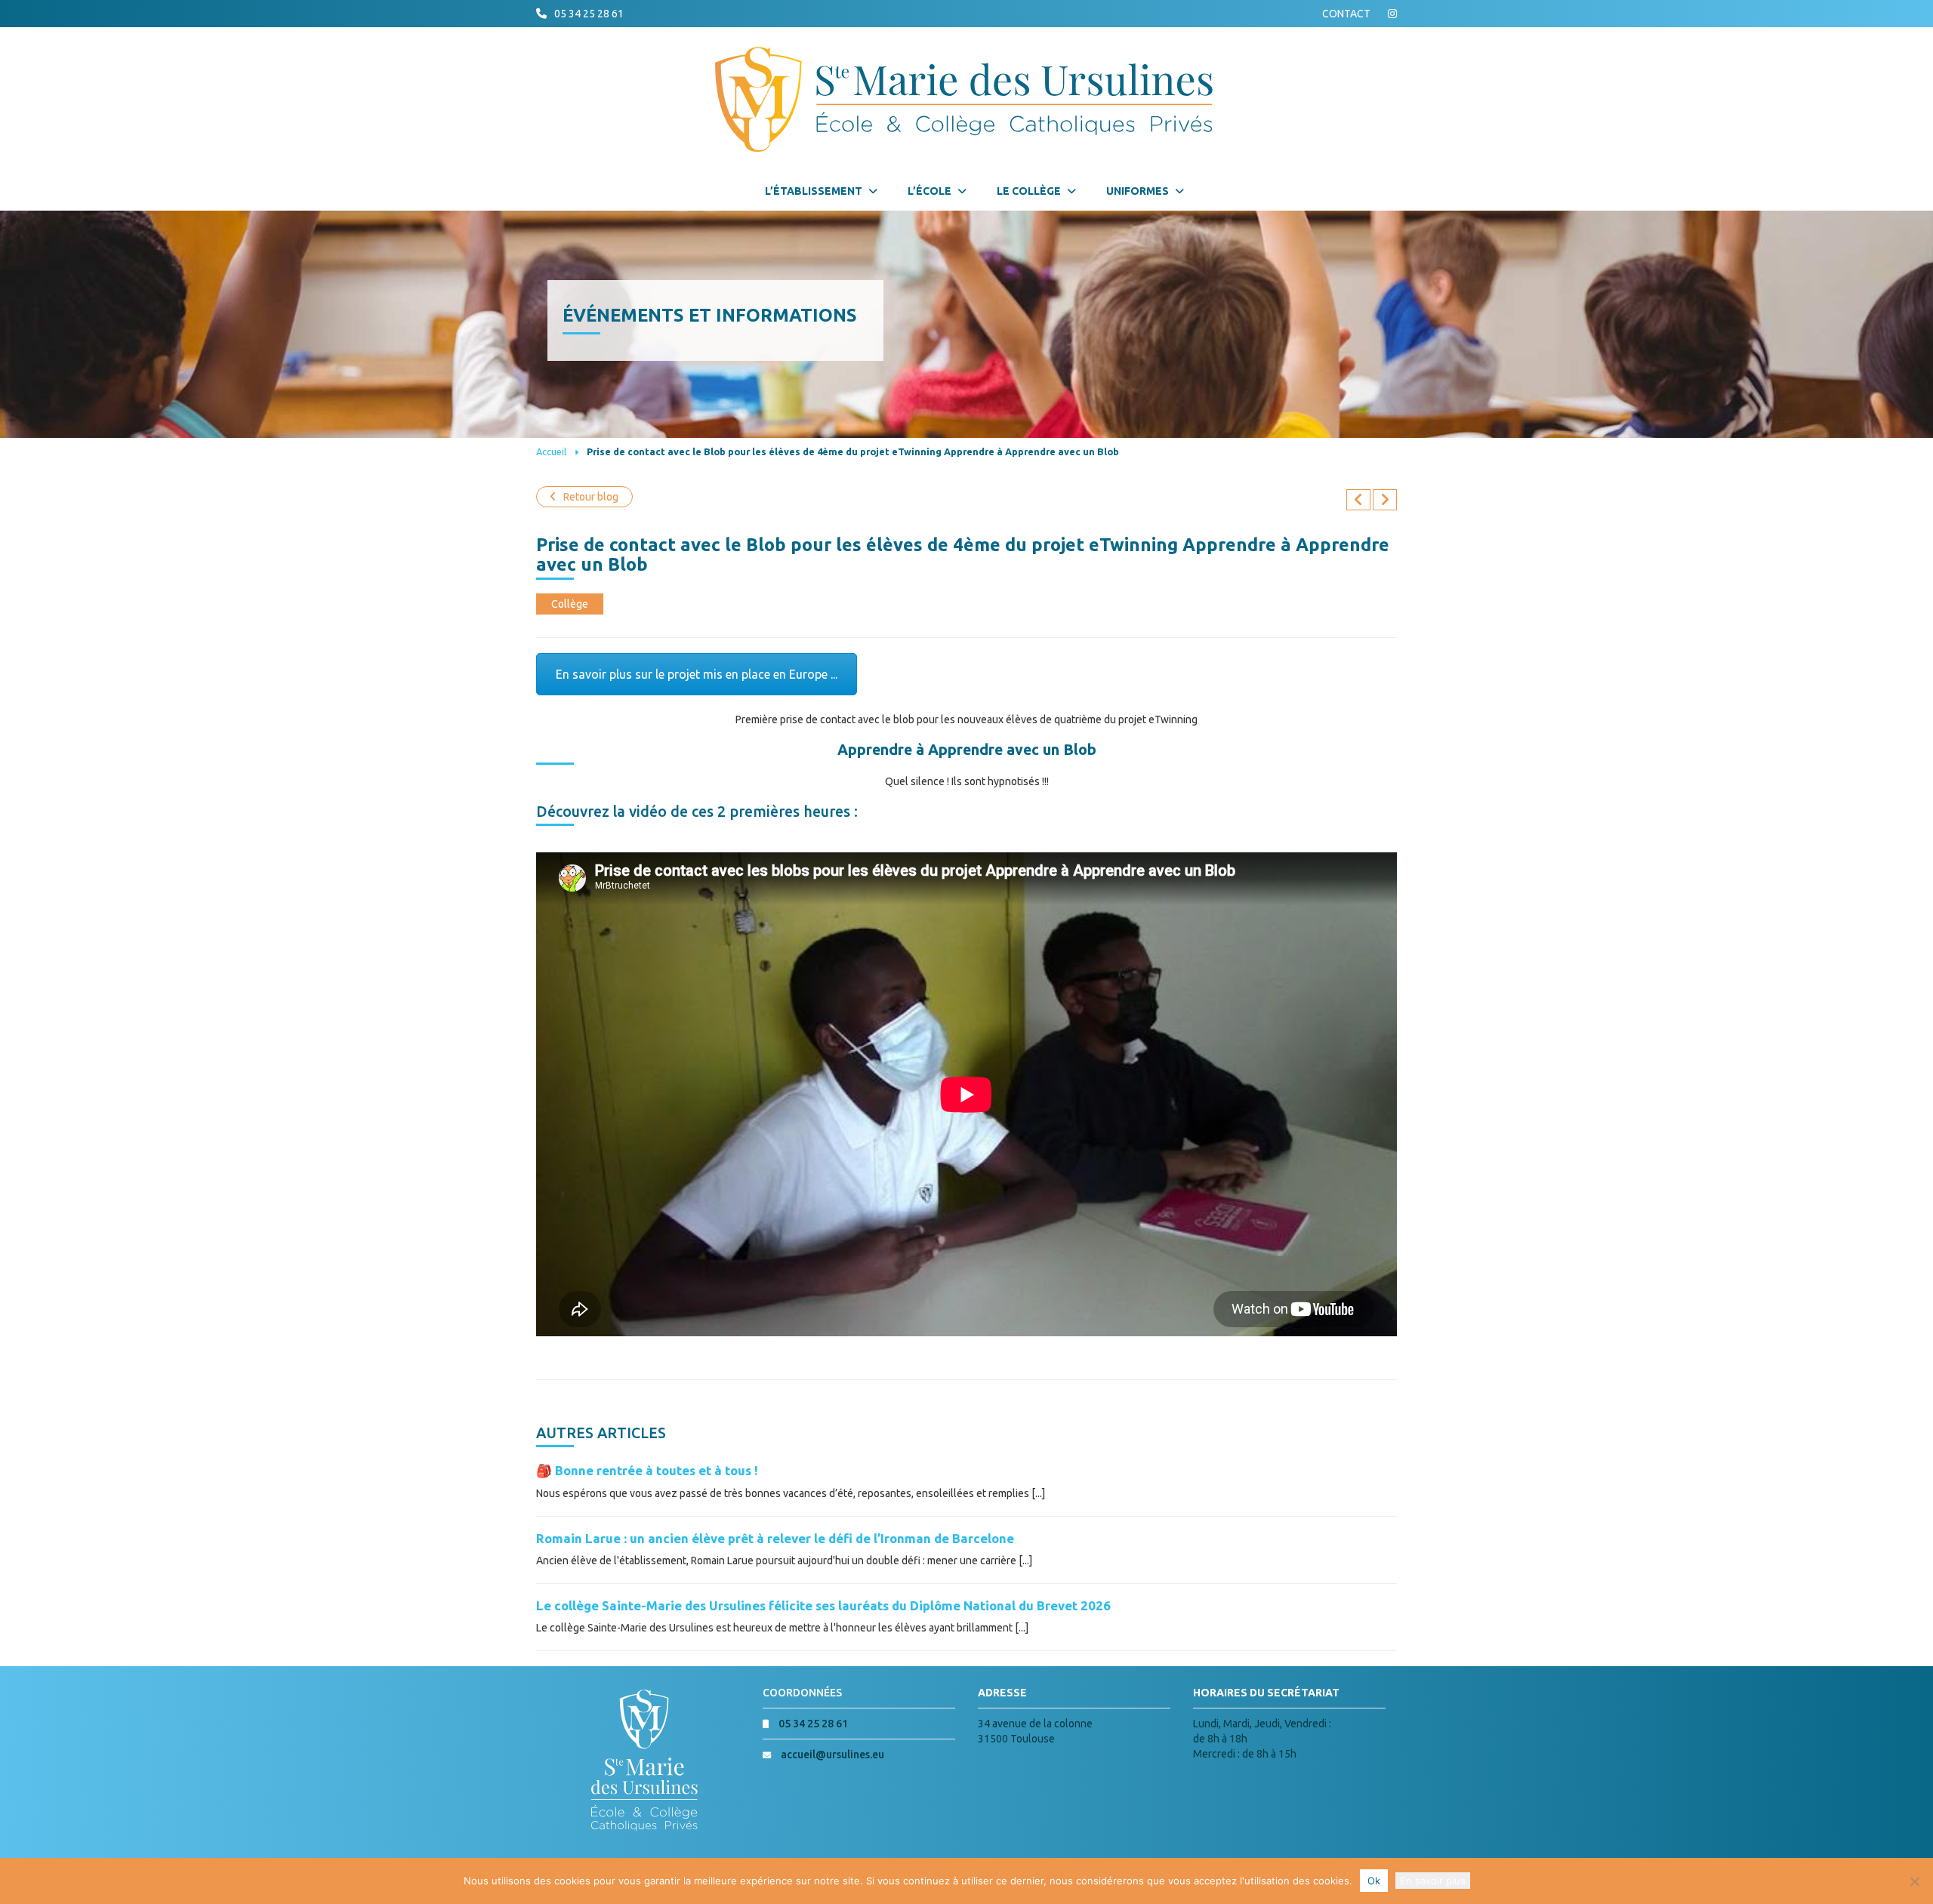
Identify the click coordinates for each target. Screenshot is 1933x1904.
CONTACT (1346, 14)
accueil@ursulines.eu (832, 1755)
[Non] (1914, 1881)
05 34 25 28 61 (589, 14)
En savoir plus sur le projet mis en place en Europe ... (697, 674)
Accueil (551, 451)
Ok (1374, 1881)
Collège (570, 604)
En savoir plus (1433, 1881)
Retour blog (591, 497)
